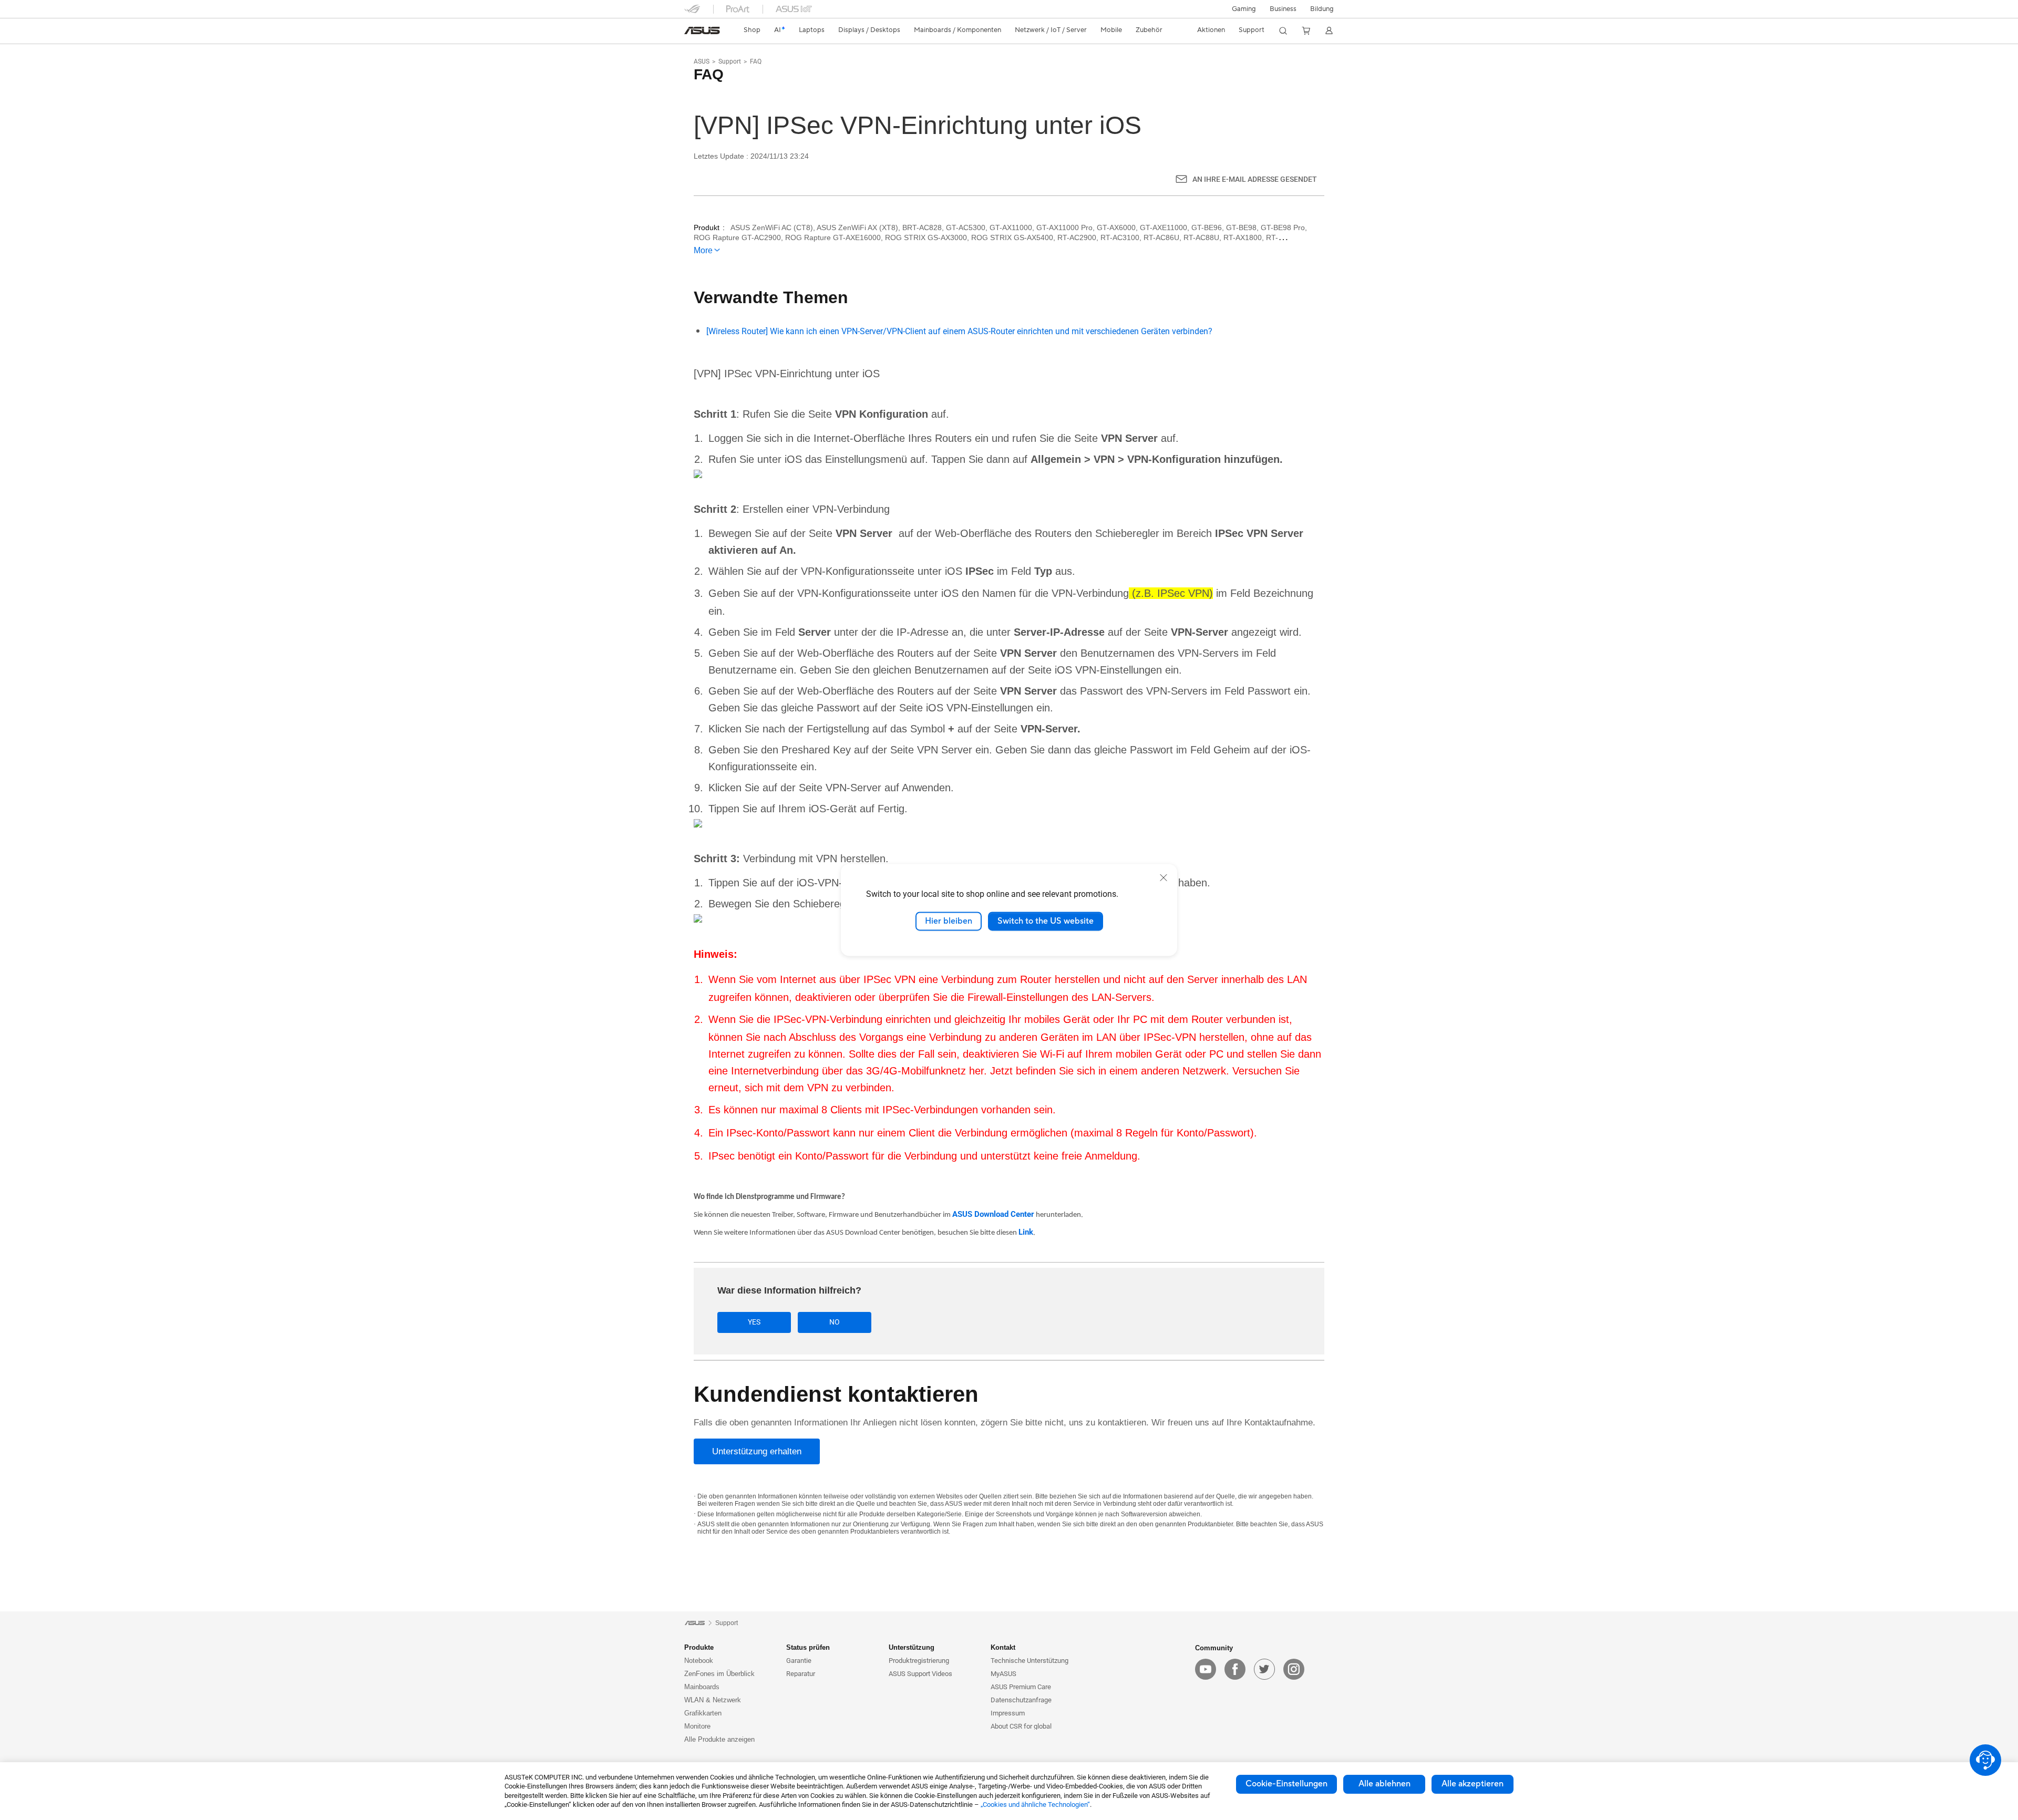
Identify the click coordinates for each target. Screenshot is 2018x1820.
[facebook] (1235, 1669)
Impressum (1008, 1713)
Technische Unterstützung (1029, 1661)
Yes (754, 1322)
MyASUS (1003, 1674)
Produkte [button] (699, 1647)
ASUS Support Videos (920, 1674)
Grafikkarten (703, 1713)
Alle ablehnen (1384, 1784)
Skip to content (691, 33)
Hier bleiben (949, 921)
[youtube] (1206, 1669)
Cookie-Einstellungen (1286, 1784)
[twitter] (1264, 1669)
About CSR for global (1021, 1726)
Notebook (699, 1661)
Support (730, 61)
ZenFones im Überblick (719, 1674)
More (703, 250)
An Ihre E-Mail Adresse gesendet (1255, 179)
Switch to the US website (1046, 921)
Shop (752, 30)
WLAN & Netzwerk (713, 1700)
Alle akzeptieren (1473, 1784)
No (835, 1322)
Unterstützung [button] (912, 1647)
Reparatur (801, 1674)
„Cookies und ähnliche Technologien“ (1035, 1805)
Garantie (799, 1661)
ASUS (702, 61)
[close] (1164, 877)
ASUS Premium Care (1021, 1687)
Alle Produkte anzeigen (719, 1739)
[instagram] (1294, 1669)
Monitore (697, 1726)
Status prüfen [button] (808, 1647)
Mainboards (702, 1687)
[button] (1244, 9)
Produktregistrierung (919, 1661)
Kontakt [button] (1003, 1647)
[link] (702, 30)
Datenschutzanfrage (1021, 1700)
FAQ (756, 61)
